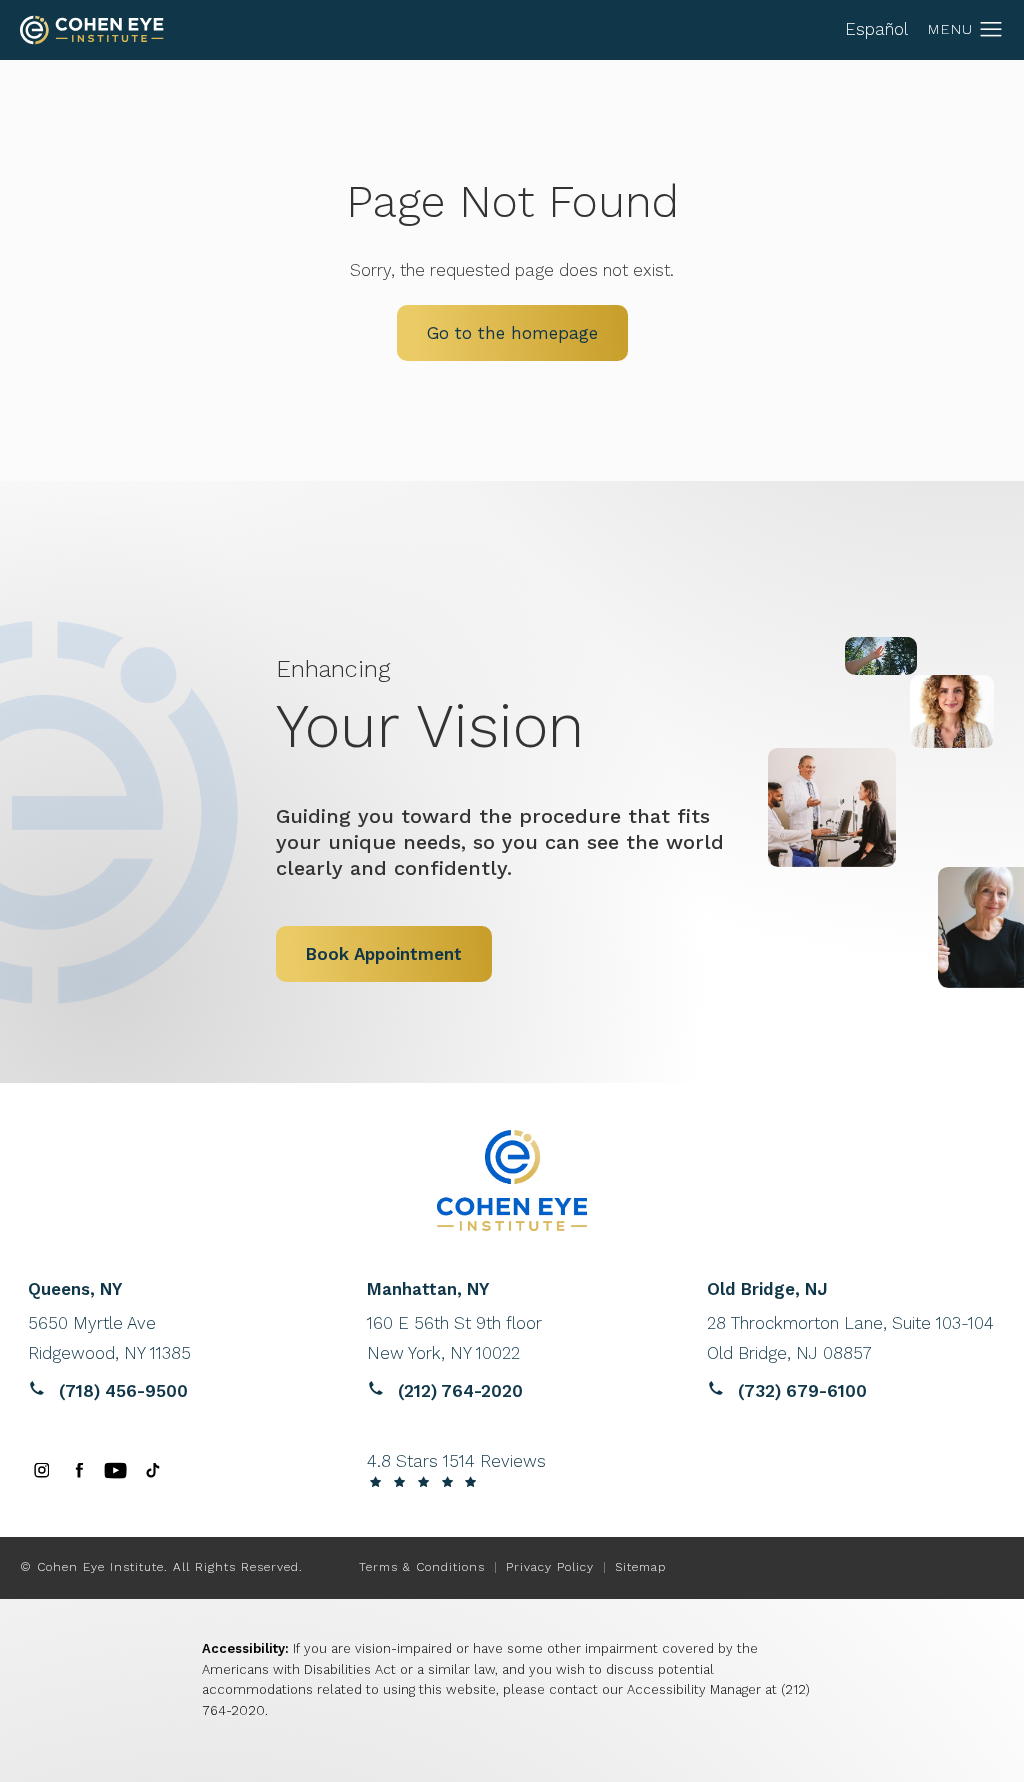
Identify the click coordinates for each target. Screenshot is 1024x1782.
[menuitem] (41, 1470)
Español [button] (876, 29)
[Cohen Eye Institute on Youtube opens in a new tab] (115, 1470)
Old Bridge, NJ (767, 1289)
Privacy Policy (550, 1567)
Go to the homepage (512, 333)
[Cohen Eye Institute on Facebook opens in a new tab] (78, 1470)
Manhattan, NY (428, 1289)
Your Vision (430, 707)
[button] (991, 30)
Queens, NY (75, 1289)
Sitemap (640, 1567)
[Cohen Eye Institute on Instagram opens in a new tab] (41, 1470)
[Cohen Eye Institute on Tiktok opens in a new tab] (152, 1470)
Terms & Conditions (422, 1567)
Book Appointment (384, 954)
